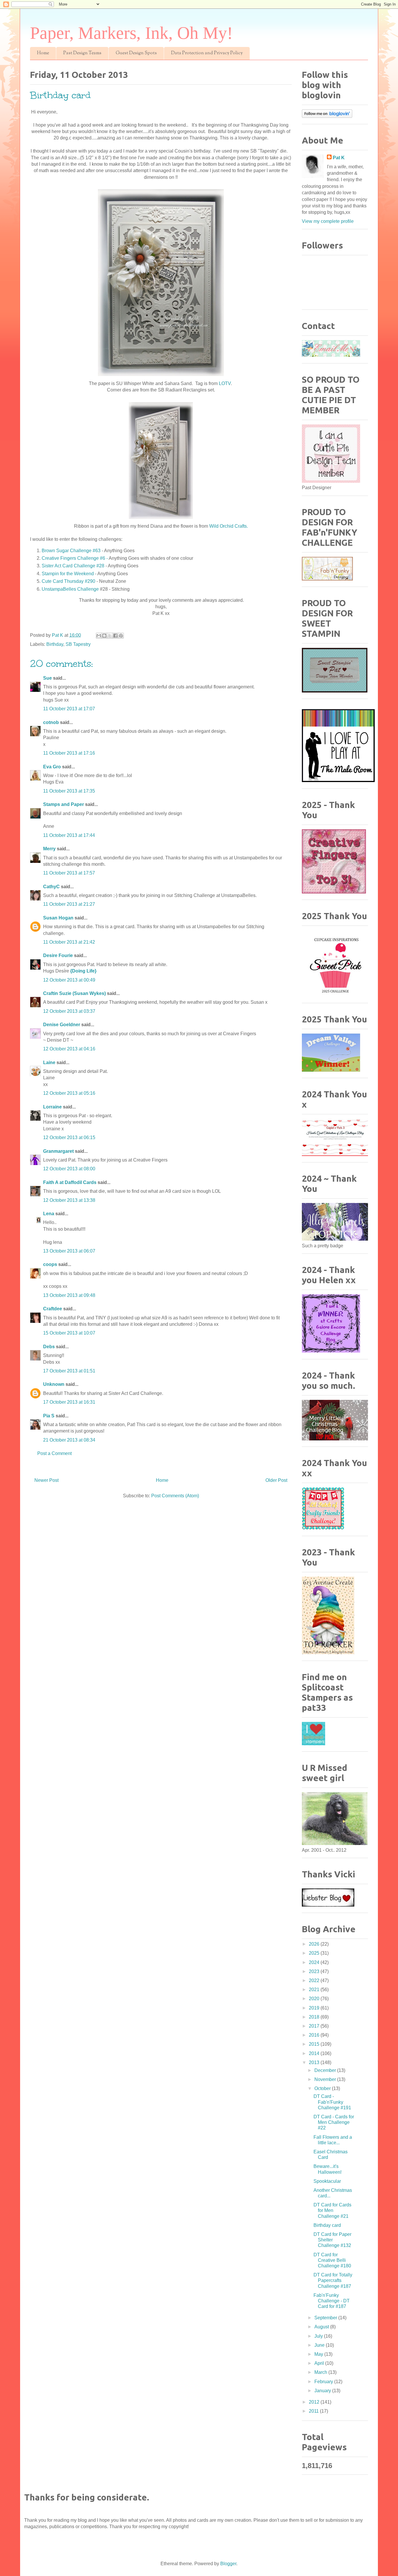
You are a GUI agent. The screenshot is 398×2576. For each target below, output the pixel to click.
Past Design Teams (82, 53)
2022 (315, 1980)
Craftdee (53, 1309)
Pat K (339, 158)
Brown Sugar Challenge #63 (71, 551)
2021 (315, 1990)
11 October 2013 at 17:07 (69, 709)
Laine (49, 1063)
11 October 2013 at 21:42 (69, 942)
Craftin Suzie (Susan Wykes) (74, 993)
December (326, 2070)
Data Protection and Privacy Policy (207, 53)
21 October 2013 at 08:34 (69, 1440)
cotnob (51, 722)
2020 (315, 1999)
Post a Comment (54, 1453)
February (324, 2382)
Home (43, 53)
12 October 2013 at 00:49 (69, 980)
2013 (315, 2062)
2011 (314, 2411)
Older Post (276, 1480)
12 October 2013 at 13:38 (69, 1200)
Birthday (55, 644)
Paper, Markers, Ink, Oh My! (131, 33)
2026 (315, 1944)
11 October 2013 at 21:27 (69, 904)
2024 (315, 1962)
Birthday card (327, 2225)
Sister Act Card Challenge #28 (74, 566)
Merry (49, 849)
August (322, 2327)
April (320, 2363)
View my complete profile (328, 221)
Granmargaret (58, 1151)
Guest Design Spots (136, 53)
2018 (315, 2017)
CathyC (51, 887)
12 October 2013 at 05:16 (69, 1093)
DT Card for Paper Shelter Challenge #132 (332, 2240)
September (326, 2318)
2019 (315, 2008)
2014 (315, 2053)
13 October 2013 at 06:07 (69, 1251)
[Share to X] (110, 636)
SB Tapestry (78, 644)
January (323, 2391)
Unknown (54, 1384)
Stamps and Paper (64, 804)
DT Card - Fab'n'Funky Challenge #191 (332, 2102)
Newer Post (46, 1480)
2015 (315, 2044)
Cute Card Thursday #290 (68, 581)
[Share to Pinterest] (121, 636)
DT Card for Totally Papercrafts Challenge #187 (333, 2280)
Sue (47, 678)
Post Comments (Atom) (175, 1496)
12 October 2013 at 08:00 (69, 1169)
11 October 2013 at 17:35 (69, 791)
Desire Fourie (58, 955)
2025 (315, 1953)
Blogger (228, 2564)
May (319, 2354)
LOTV (225, 383)
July (319, 2336)
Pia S (49, 1416)
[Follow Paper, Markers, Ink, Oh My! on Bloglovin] (327, 116)
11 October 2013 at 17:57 (69, 873)
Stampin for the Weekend (68, 574)
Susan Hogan (58, 918)
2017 (315, 2026)
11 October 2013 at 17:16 (69, 753)
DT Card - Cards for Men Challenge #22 (334, 2122)
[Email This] (99, 636)
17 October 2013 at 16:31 (69, 1402)
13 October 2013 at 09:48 (69, 1295)
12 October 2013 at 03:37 (69, 1011)
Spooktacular (327, 2181)
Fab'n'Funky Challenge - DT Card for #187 (332, 2301)
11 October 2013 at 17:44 (69, 835)
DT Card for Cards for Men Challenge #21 (332, 2210)
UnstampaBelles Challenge (70, 589)
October (323, 2088)
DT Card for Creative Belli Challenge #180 (332, 2260)
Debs (49, 1347)
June (320, 2345)
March (321, 2372)
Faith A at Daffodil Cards (70, 1182)
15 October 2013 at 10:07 (69, 1333)
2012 (315, 2402)
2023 (315, 1971)
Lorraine (52, 1107)
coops (50, 1264)
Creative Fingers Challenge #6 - (75, 558)
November (326, 2079)
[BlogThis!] (104, 636)
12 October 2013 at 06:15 (69, 1137)
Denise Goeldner (62, 1025)
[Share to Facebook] (115, 636)
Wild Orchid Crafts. (229, 526)
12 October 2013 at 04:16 (69, 1049)
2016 (315, 2035)
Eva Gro (52, 767)
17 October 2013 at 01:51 (69, 1371)
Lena (49, 1214)
